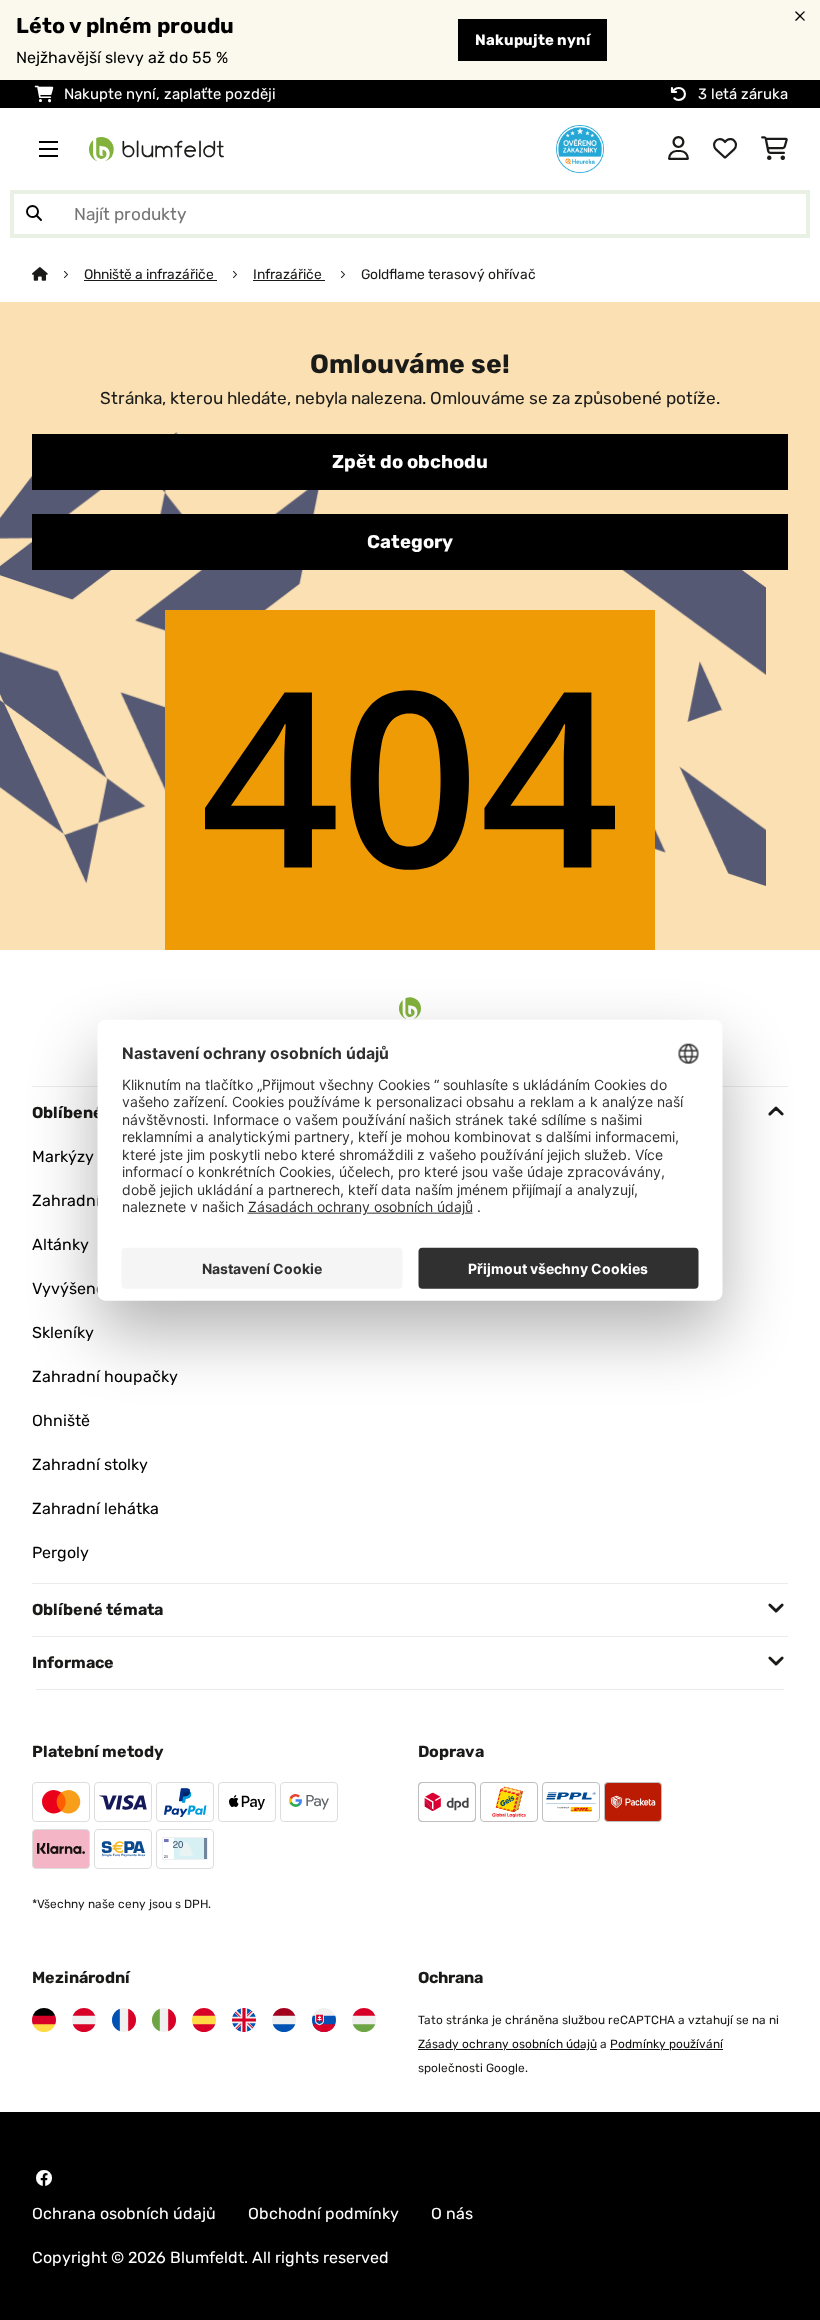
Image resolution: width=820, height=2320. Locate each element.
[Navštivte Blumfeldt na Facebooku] (44, 2178)
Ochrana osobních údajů (124, 2213)
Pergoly (60, 1552)
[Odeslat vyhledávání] (34, 214)
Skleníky (63, 1332)
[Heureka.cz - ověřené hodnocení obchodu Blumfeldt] (580, 147)
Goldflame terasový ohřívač (448, 274)
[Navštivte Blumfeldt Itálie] (164, 2020)
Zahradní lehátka (95, 1508)
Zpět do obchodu (410, 462)
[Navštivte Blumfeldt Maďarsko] (364, 2020)
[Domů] (58, 274)
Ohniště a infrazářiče (150, 274)
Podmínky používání (666, 2044)
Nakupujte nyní (532, 40)
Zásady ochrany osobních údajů (507, 2044)
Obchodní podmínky (323, 2213)
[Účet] (678, 149)
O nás (452, 2213)
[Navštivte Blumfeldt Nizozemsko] (284, 2020)
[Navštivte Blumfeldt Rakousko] (84, 2020)
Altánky (60, 1244)
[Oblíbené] (725, 149)
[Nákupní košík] (774, 149)
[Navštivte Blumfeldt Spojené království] (244, 2020)
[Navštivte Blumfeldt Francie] (124, 2020)
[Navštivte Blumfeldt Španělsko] (204, 2020)
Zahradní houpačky (105, 1376)
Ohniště (61, 1420)
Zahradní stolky (90, 1464)
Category (410, 542)
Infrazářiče (289, 274)
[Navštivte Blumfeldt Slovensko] (324, 2020)
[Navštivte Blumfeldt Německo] (44, 2020)
